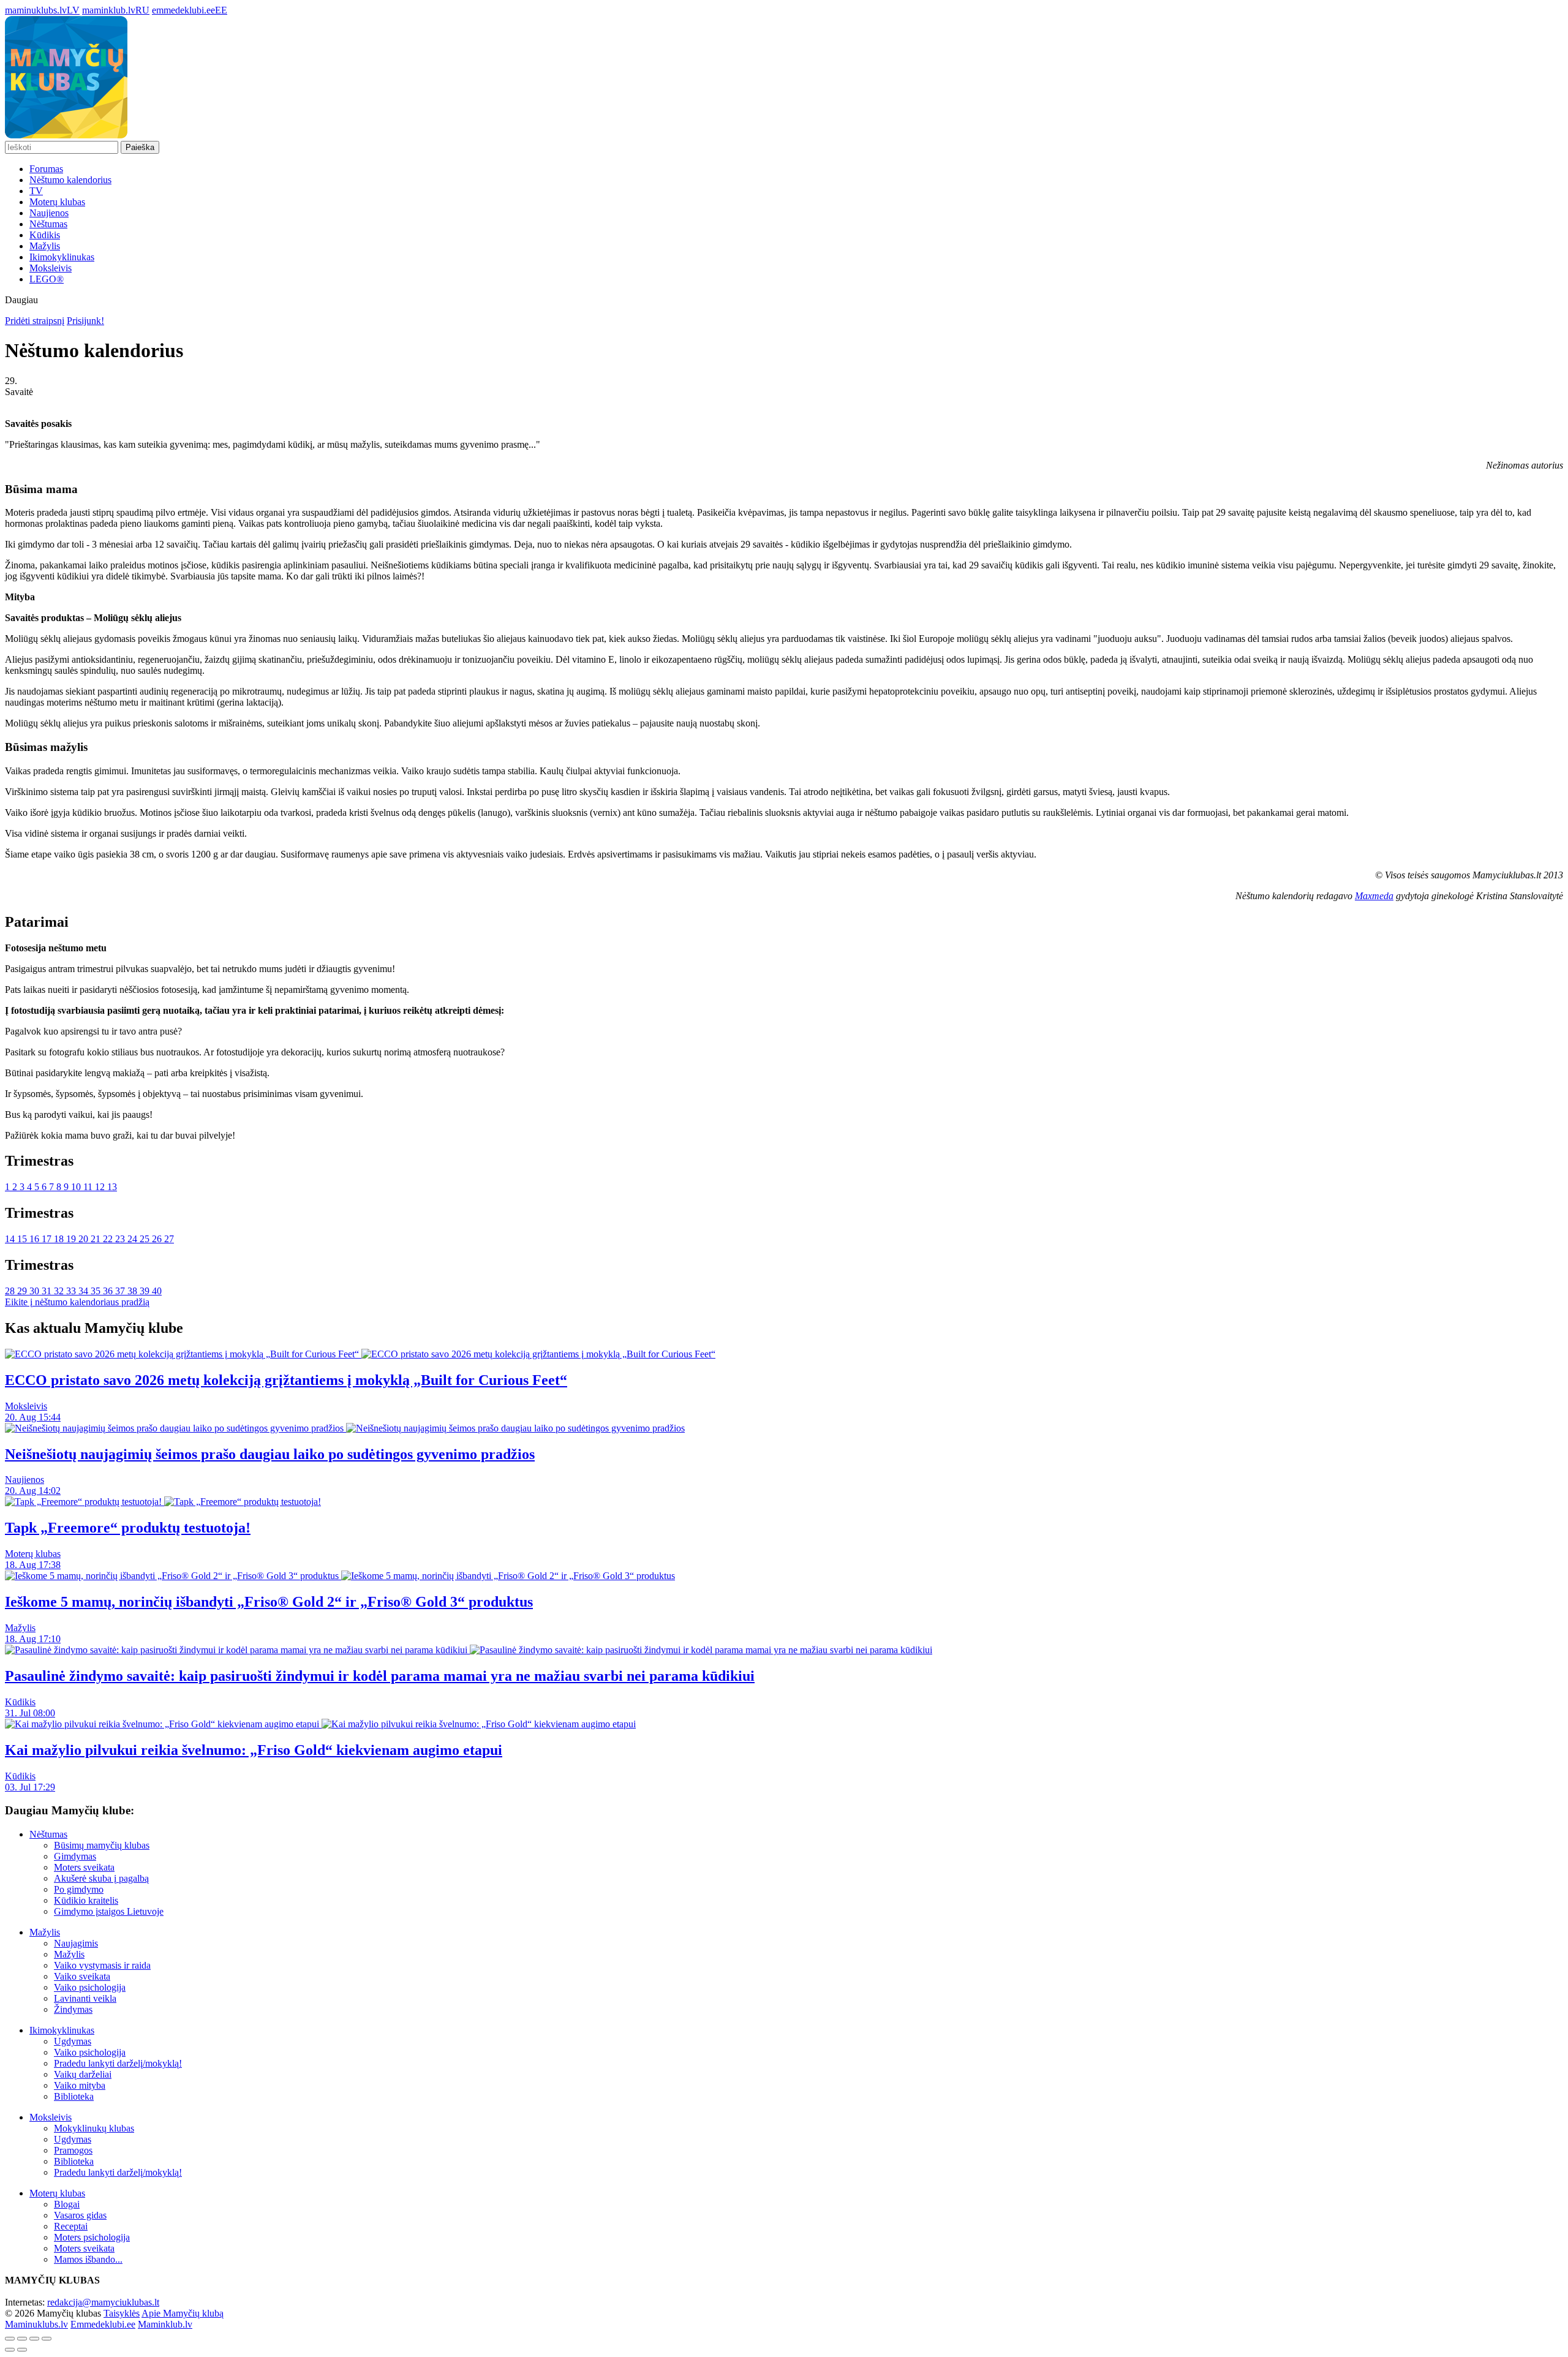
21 (97, 1239)
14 (11, 1239)
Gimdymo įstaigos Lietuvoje (109, 1911)
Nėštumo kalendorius (70, 180)
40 (157, 1291)
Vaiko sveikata (82, 1976)
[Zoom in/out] (47, 2339)
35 (97, 1291)
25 (146, 1239)
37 (121, 1291)
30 (36, 1291)
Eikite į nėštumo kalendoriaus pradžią (77, 1302)
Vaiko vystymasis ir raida (102, 1965)
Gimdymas (75, 1856)
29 (23, 1291)
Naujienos (49, 213)
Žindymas (73, 2009)
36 (109, 1291)
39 (146, 1291)
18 (60, 1239)
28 (11, 1291)
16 (36, 1239)
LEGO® (47, 279)
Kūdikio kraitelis (86, 1900)
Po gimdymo (79, 1889)
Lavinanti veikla (85, 1998)
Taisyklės (122, 2313)
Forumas (46, 169)
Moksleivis (51, 268)
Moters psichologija (92, 2237)
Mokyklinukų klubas (94, 2128)
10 (77, 1187)
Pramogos (73, 2150)
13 (112, 1187)
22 (109, 1239)
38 (134, 1291)
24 (134, 1239)
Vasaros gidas (80, 2215)
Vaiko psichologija (90, 1987)
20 (85, 1239)
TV (36, 191)
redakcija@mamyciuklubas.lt (103, 2302)
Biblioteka (74, 2096)
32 (60, 1291)
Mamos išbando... (88, 2259)
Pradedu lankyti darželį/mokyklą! (118, 2063)
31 (48, 1291)
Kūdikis (45, 235)
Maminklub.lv (165, 2324)
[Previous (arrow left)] (10, 2350)
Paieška (140, 147)
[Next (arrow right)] (22, 2350)
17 (48, 1239)
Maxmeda (1374, 896)
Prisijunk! (85, 321)
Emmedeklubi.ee (103, 2324)
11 (89, 1187)
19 (72, 1239)
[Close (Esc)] (10, 2339)
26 (158, 1239)
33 (72, 1291)
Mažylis (45, 246)
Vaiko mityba (80, 2085)
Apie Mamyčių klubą (183, 2313)
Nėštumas (48, 224)
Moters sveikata (84, 1867)
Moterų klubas (57, 202)
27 (169, 1239)
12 (101, 1187)
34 (85, 1291)
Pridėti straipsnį (35, 321)
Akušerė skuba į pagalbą (101, 1878)
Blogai (67, 2204)
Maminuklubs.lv (36, 2324)
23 (121, 1239)
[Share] (22, 2339)
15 (23, 1239)
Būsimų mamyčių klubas (102, 1845)
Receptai (71, 2226)
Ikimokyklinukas (62, 257)
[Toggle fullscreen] (34, 2339)
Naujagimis (76, 1943)
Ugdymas (73, 2041)
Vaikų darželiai (83, 2074)
